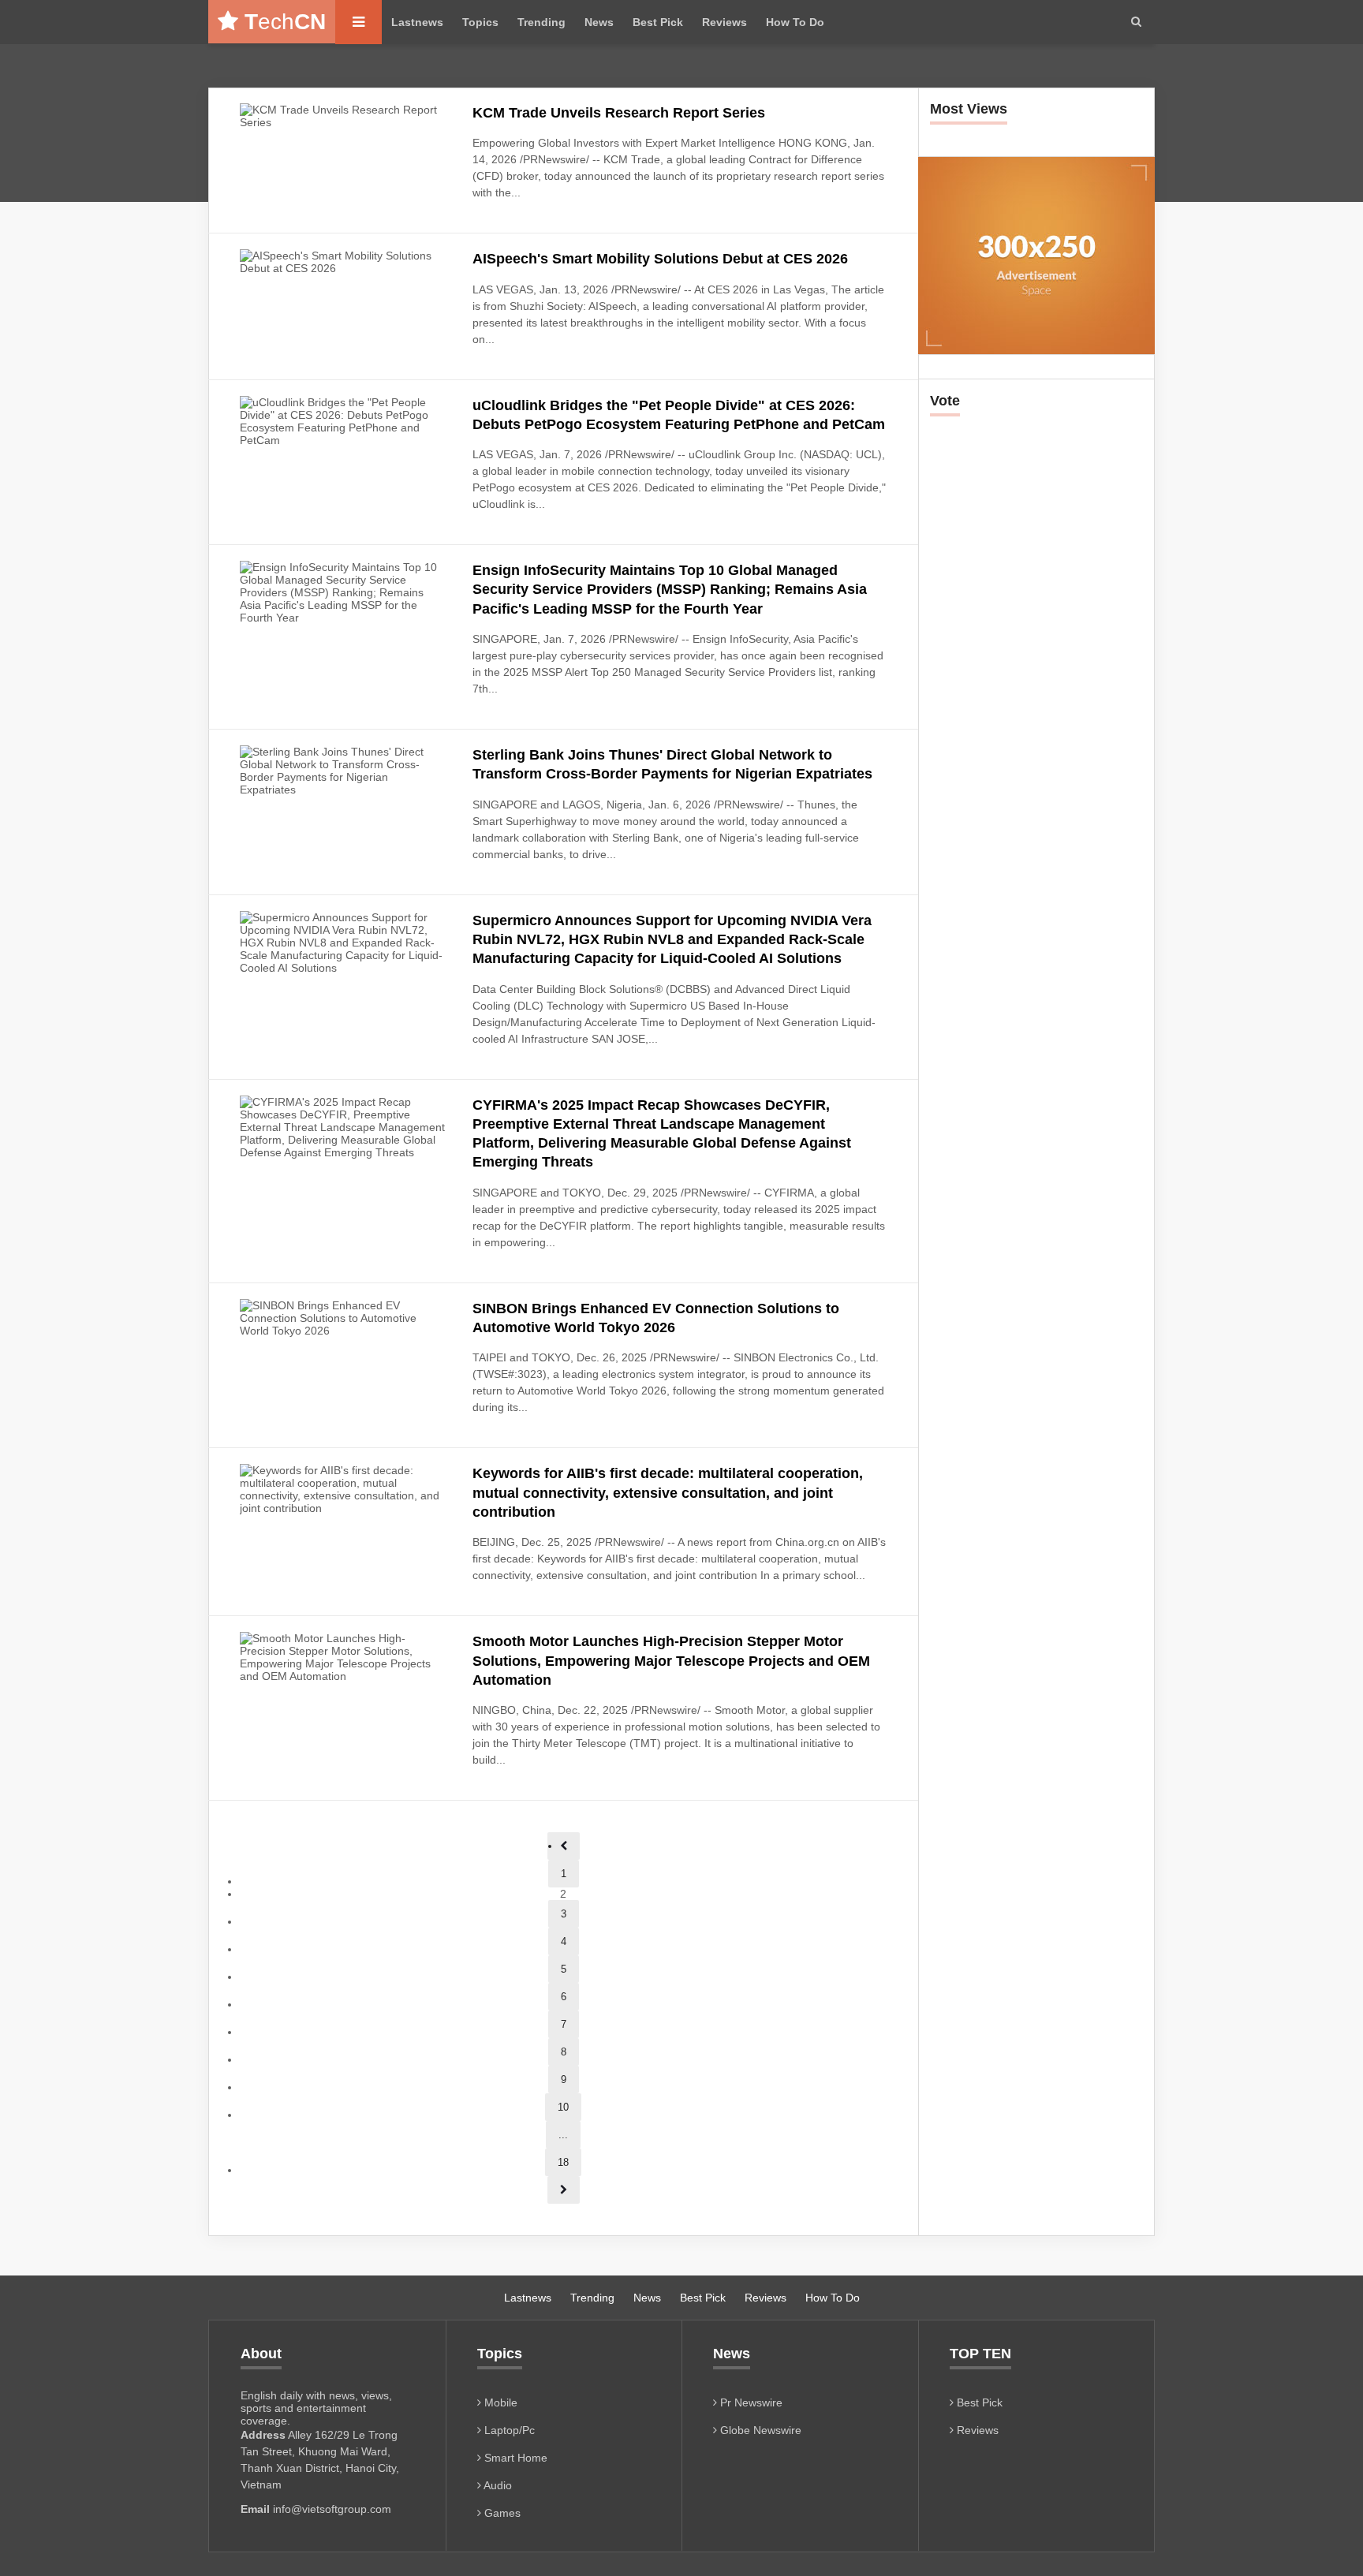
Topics (480, 22)
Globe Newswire (759, 2430)
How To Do (795, 22)
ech (285, 22)
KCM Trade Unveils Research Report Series (619, 113)
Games (501, 2513)
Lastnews (417, 22)
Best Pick (658, 22)
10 (563, 2107)
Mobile (499, 2402)
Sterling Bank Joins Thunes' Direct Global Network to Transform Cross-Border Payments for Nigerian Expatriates (672, 764)
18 (563, 2162)
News (599, 22)
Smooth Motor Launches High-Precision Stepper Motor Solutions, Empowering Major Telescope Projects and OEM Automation (671, 1661)
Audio (497, 2485)
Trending (541, 22)
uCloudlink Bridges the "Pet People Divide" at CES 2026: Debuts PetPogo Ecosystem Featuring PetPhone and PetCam (679, 415)
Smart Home (514, 2458)
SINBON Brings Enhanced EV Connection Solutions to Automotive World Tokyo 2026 (656, 1318)
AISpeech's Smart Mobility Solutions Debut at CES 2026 (660, 259)
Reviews (724, 22)
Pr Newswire (750, 2402)
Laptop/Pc (508, 2430)
